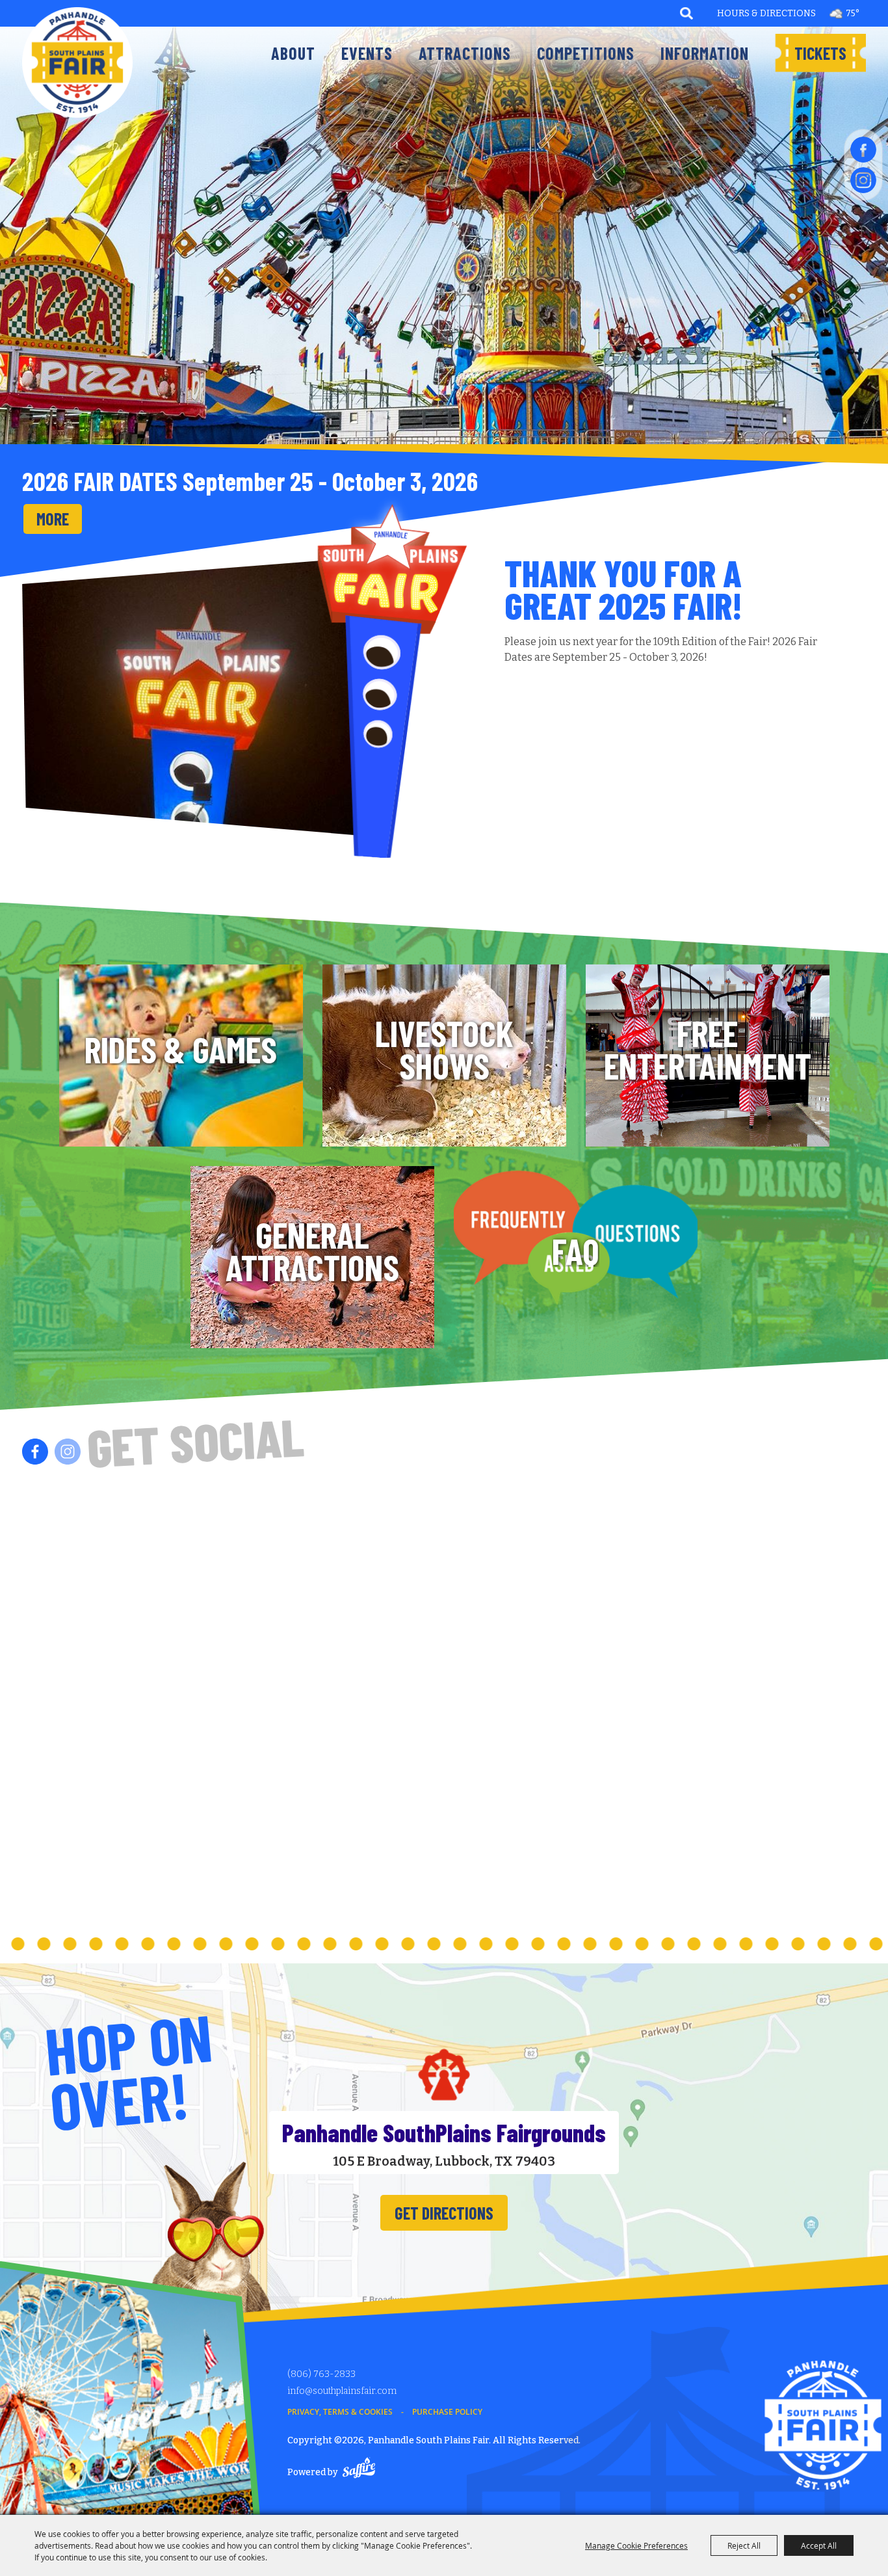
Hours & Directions (766, 13)
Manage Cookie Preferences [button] (636, 2545)
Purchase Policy (447, 2412)
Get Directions (444, 2213)
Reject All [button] (744, 2545)
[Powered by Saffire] (359, 2470)
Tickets (820, 53)
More (53, 519)
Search (687, 13)
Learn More (181, 1058)
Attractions (465, 53)
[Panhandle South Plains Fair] (77, 62)
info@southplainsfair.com (342, 2391)
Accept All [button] (819, 2545)
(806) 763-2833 (321, 2374)
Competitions (586, 53)
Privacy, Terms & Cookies (340, 2412)
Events (367, 53)
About (293, 53)
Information (705, 53)
